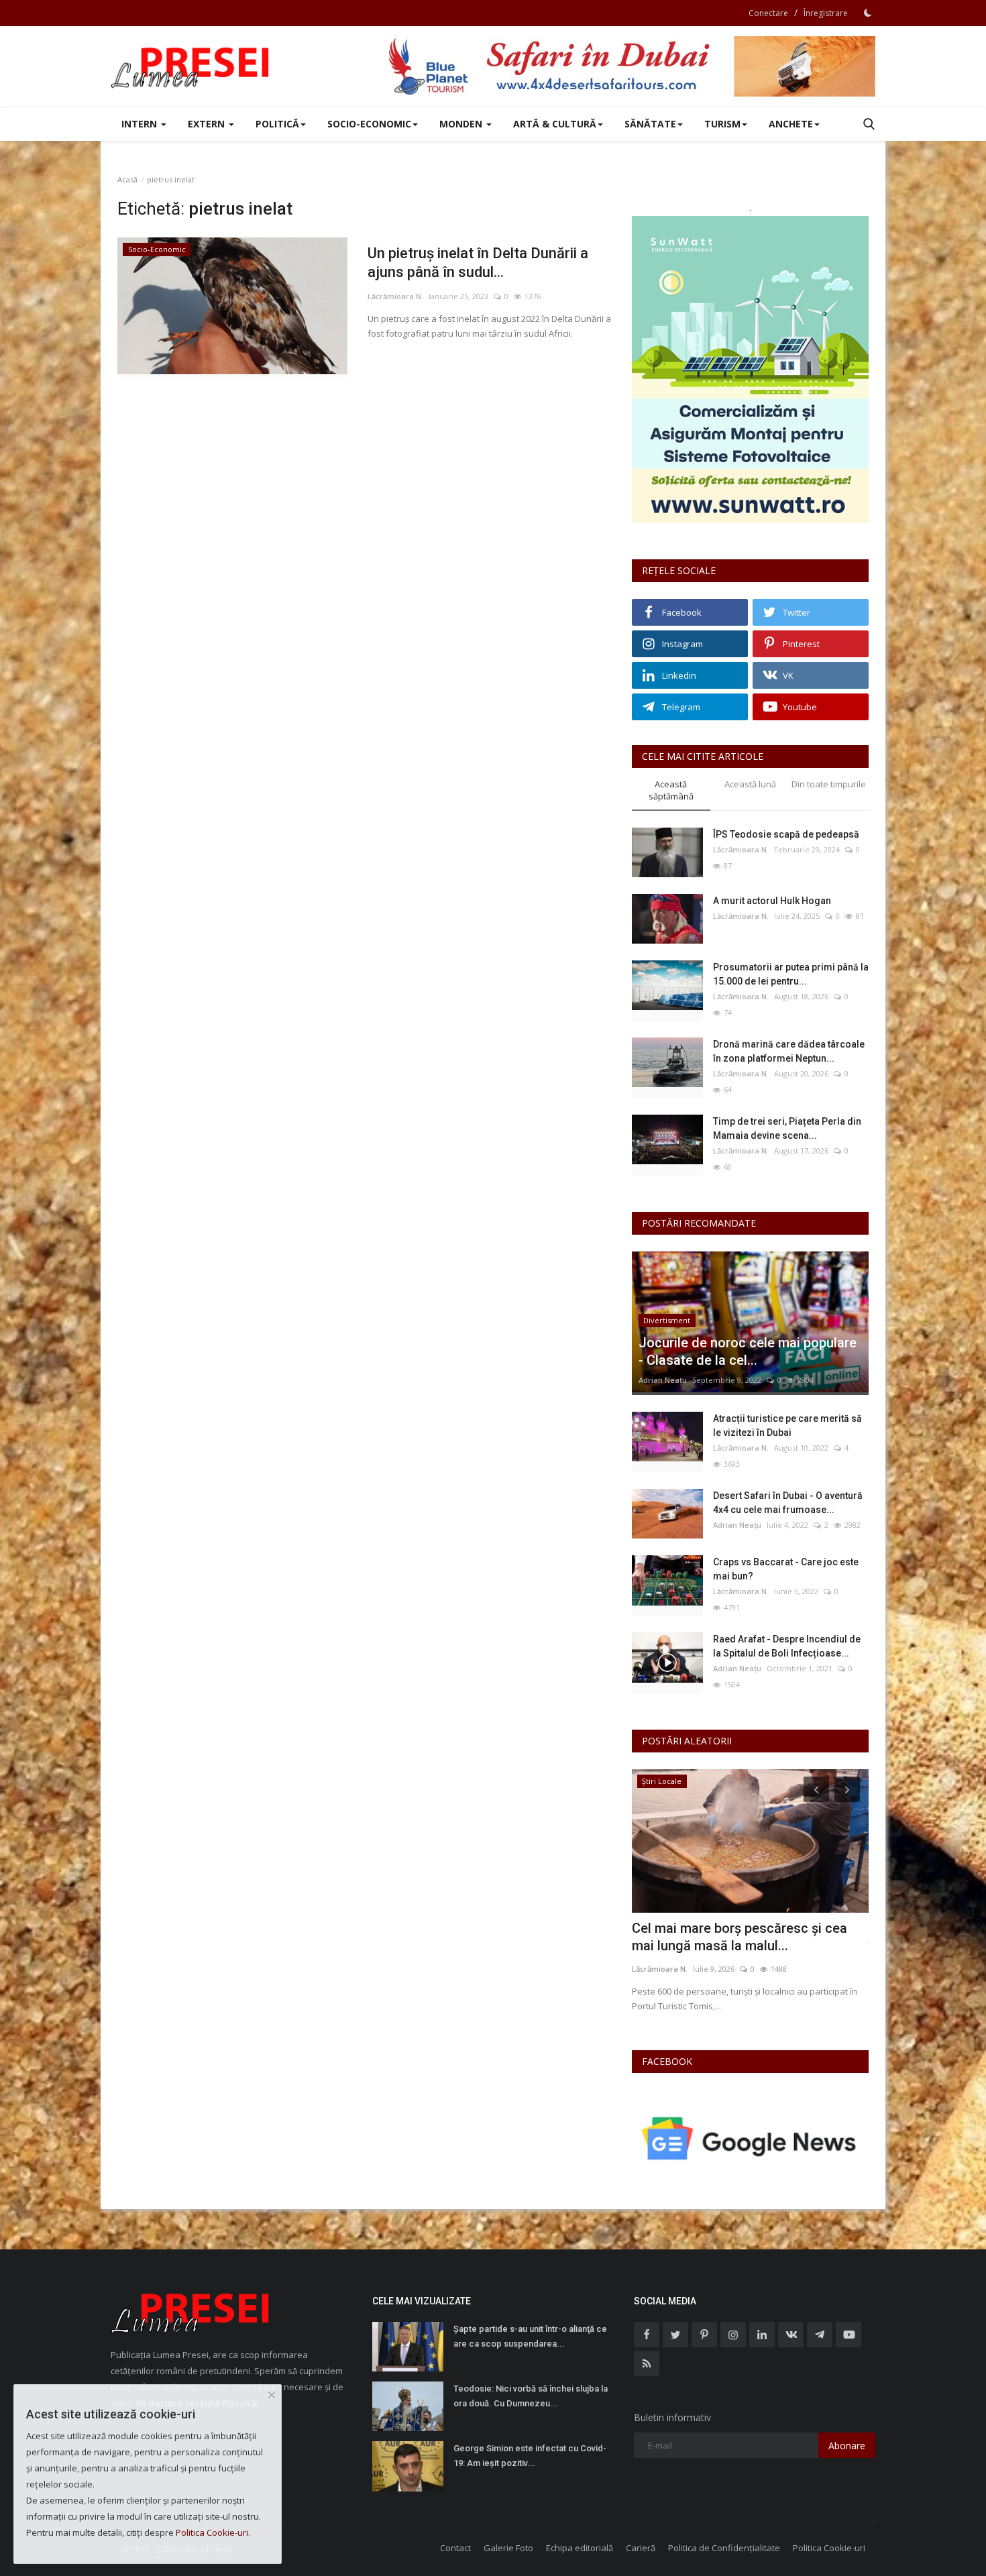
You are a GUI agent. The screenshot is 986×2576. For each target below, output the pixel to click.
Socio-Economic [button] (369, 124)
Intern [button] (141, 124)
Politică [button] (277, 124)
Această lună (750, 784)
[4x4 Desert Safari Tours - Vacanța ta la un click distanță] (631, 66)
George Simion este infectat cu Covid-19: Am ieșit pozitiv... (530, 2456)
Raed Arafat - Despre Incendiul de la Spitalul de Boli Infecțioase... (787, 1646)
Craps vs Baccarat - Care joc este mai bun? (786, 1569)
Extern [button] (208, 124)
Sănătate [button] (650, 124)
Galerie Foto (508, 2548)
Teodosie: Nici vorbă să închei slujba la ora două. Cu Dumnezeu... (531, 2396)
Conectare (768, 13)
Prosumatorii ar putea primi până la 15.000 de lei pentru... (791, 974)
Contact (455, 2548)
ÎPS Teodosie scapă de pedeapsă (786, 834)
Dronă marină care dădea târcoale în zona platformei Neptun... (789, 1051)
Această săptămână (671, 790)
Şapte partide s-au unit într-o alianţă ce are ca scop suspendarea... (530, 2336)
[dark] (868, 13)
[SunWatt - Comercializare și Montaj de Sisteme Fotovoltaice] (750, 370)
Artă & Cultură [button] (555, 124)
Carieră (641, 2548)
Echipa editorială (580, 2548)
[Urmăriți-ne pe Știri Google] (750, 2138)
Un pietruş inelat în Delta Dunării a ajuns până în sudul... (478, 263)
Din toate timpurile (829, 784)
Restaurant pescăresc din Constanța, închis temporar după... (744, 1937)
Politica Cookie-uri (829, 2548)
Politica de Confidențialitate (724, 2548)
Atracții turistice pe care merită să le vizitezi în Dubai (787, 1425)
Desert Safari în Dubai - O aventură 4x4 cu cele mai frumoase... (788, 1503)
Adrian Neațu (663, 1380)
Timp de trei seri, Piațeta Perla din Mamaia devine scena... (787, 1128)
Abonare (847, 2446)
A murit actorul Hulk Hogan (772, 901)
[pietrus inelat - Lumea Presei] (191, 66)
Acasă (127, 179)
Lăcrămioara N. (395, 296)
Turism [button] (722, 124)
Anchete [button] (791, 124)
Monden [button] (462, 124)
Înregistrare (826, 13)
